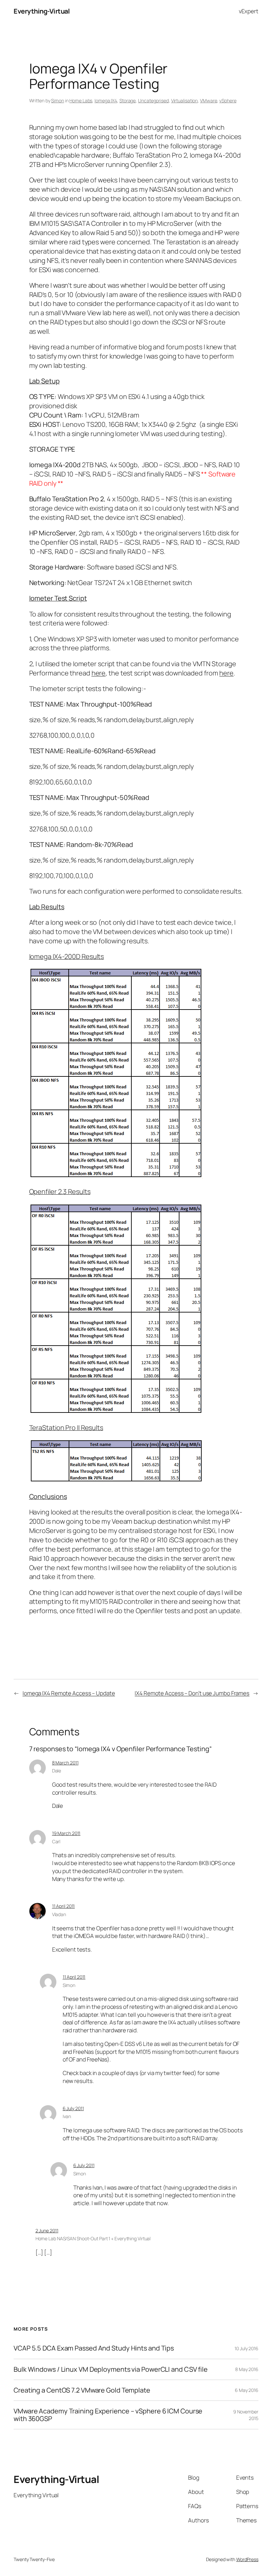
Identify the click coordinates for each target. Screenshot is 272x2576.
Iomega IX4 (106, 100)
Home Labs (81, 100)
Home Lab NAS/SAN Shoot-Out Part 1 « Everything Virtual (93, 2238)
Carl (56, 1841)
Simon (58, 100)
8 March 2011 (65, 1763)
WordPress (247, 2559)
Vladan (59, 1914)
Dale (57, 1771)
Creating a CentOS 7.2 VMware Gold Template (82, 2390)
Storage (128, 100)
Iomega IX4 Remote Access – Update (69, 1693)
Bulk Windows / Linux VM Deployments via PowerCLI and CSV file (111, 2369)
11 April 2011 (64, 1906)
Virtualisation (185, 100)
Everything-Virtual (42, 11)
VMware (208, 100)
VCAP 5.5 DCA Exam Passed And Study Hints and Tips (94, 2348)
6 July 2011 (73, 2108)
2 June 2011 (47, 2230)
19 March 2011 (66, 1833)
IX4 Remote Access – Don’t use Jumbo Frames (192, 1693)
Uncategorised (153, 100)
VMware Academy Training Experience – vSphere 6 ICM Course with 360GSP (108, 2415)
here (99, 673)
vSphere (228, 100)
